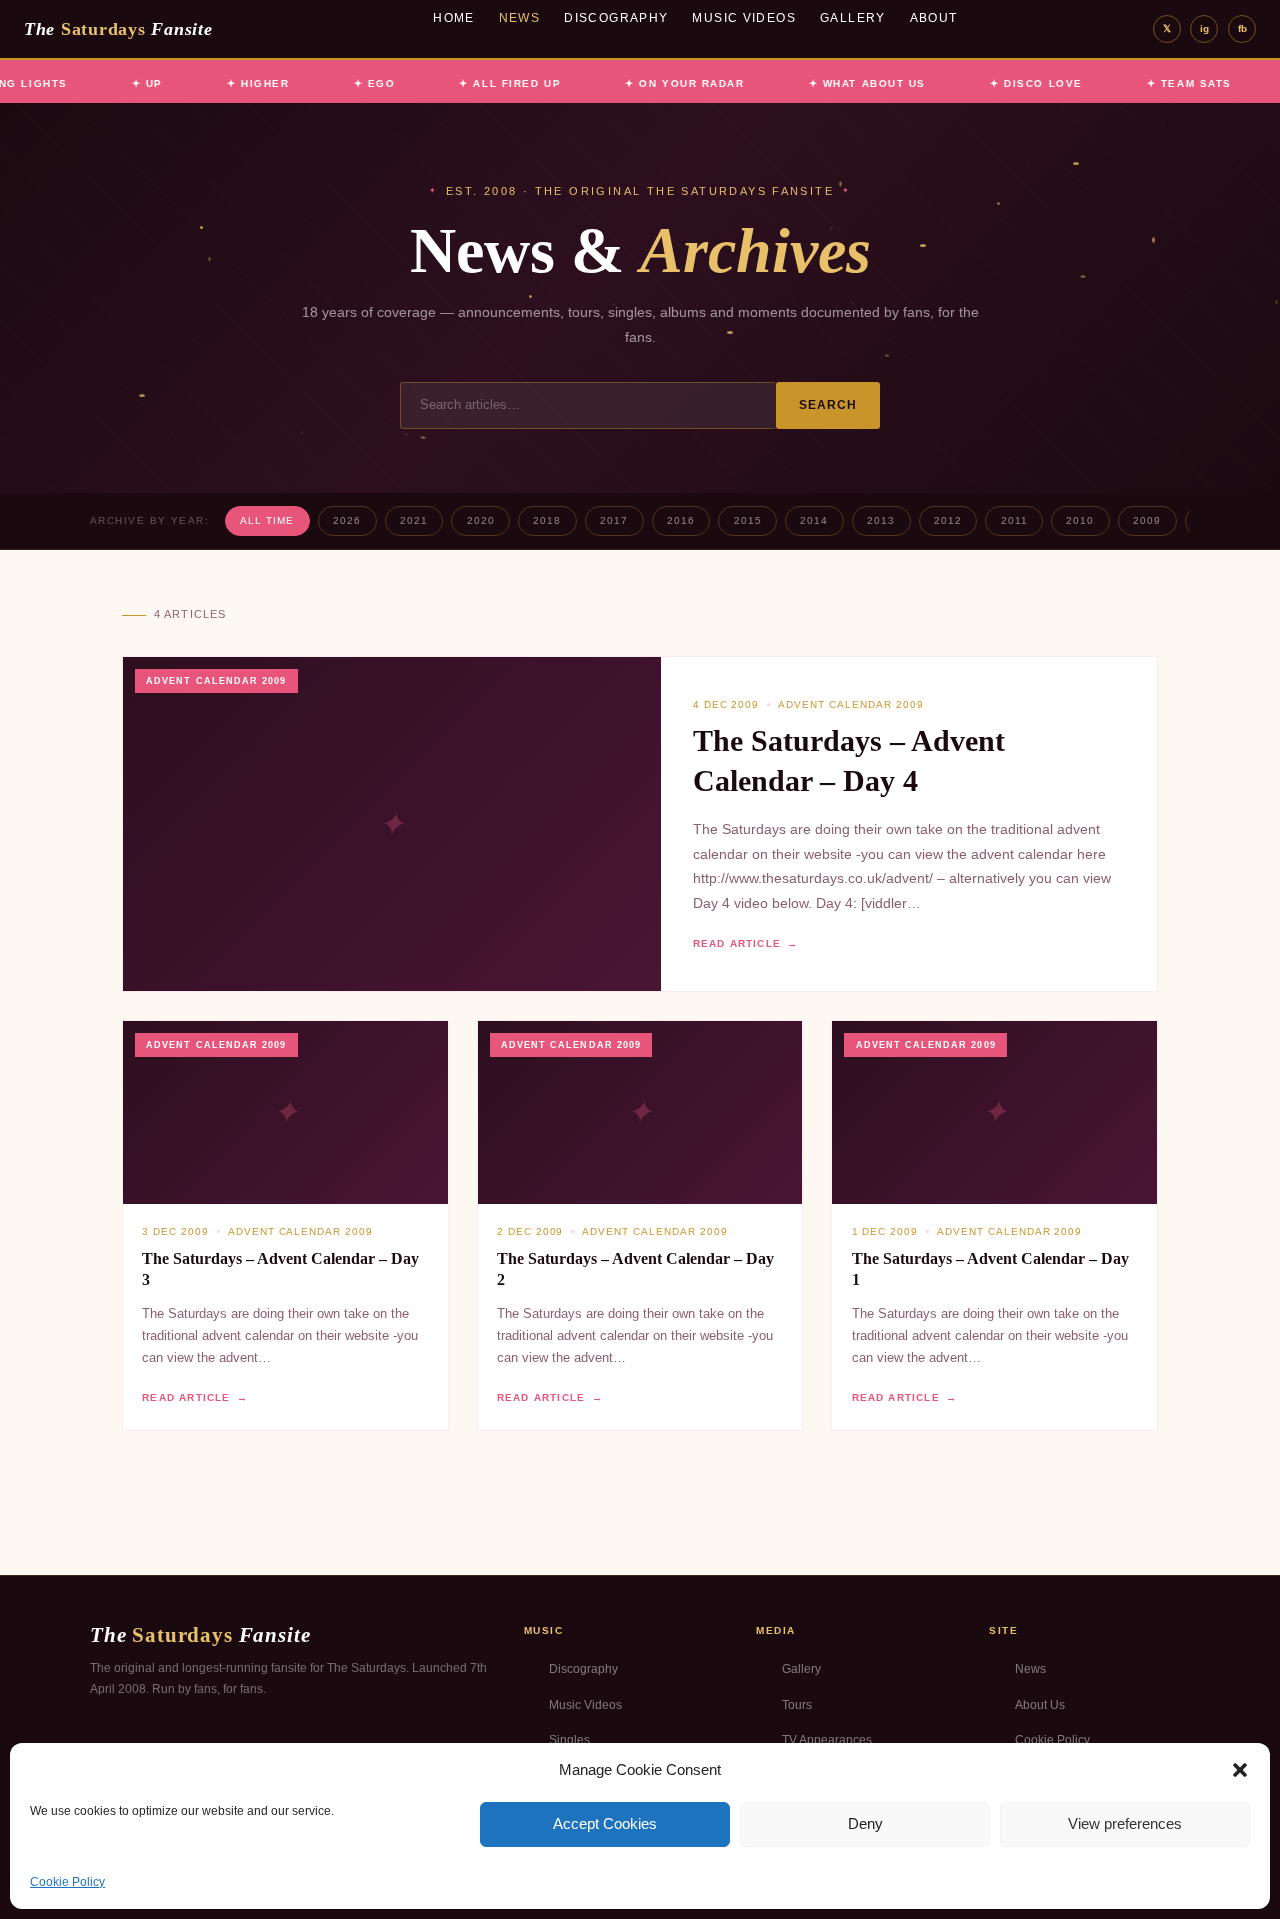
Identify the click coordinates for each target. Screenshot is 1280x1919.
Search (828, 405)
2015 (748, 520)
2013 (881, 520)
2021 (414, 520)
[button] (1240, 1770)
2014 (814, 520)
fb (1242, 28)
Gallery (853, 18)
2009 (1147, 520)
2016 (681, 520)
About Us (1040, 1705)
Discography (616, 18)
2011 (1014, 520)
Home (454, 18)
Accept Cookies (605, 1823)
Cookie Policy (67, 1882)
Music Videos (744, 18)
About (934, 18)
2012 (948, 520)
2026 (347, 520)
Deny (865, 1823)
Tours (797, 1705)
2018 (547, 520)
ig (1204, 28)
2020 (481, 520)
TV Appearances (827, 1740)
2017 (614, 520)
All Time (267, 520)
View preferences (1125, 1823)
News (520, 18)
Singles (569, 1740)
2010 (1080, 520)
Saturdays (118, 29)
